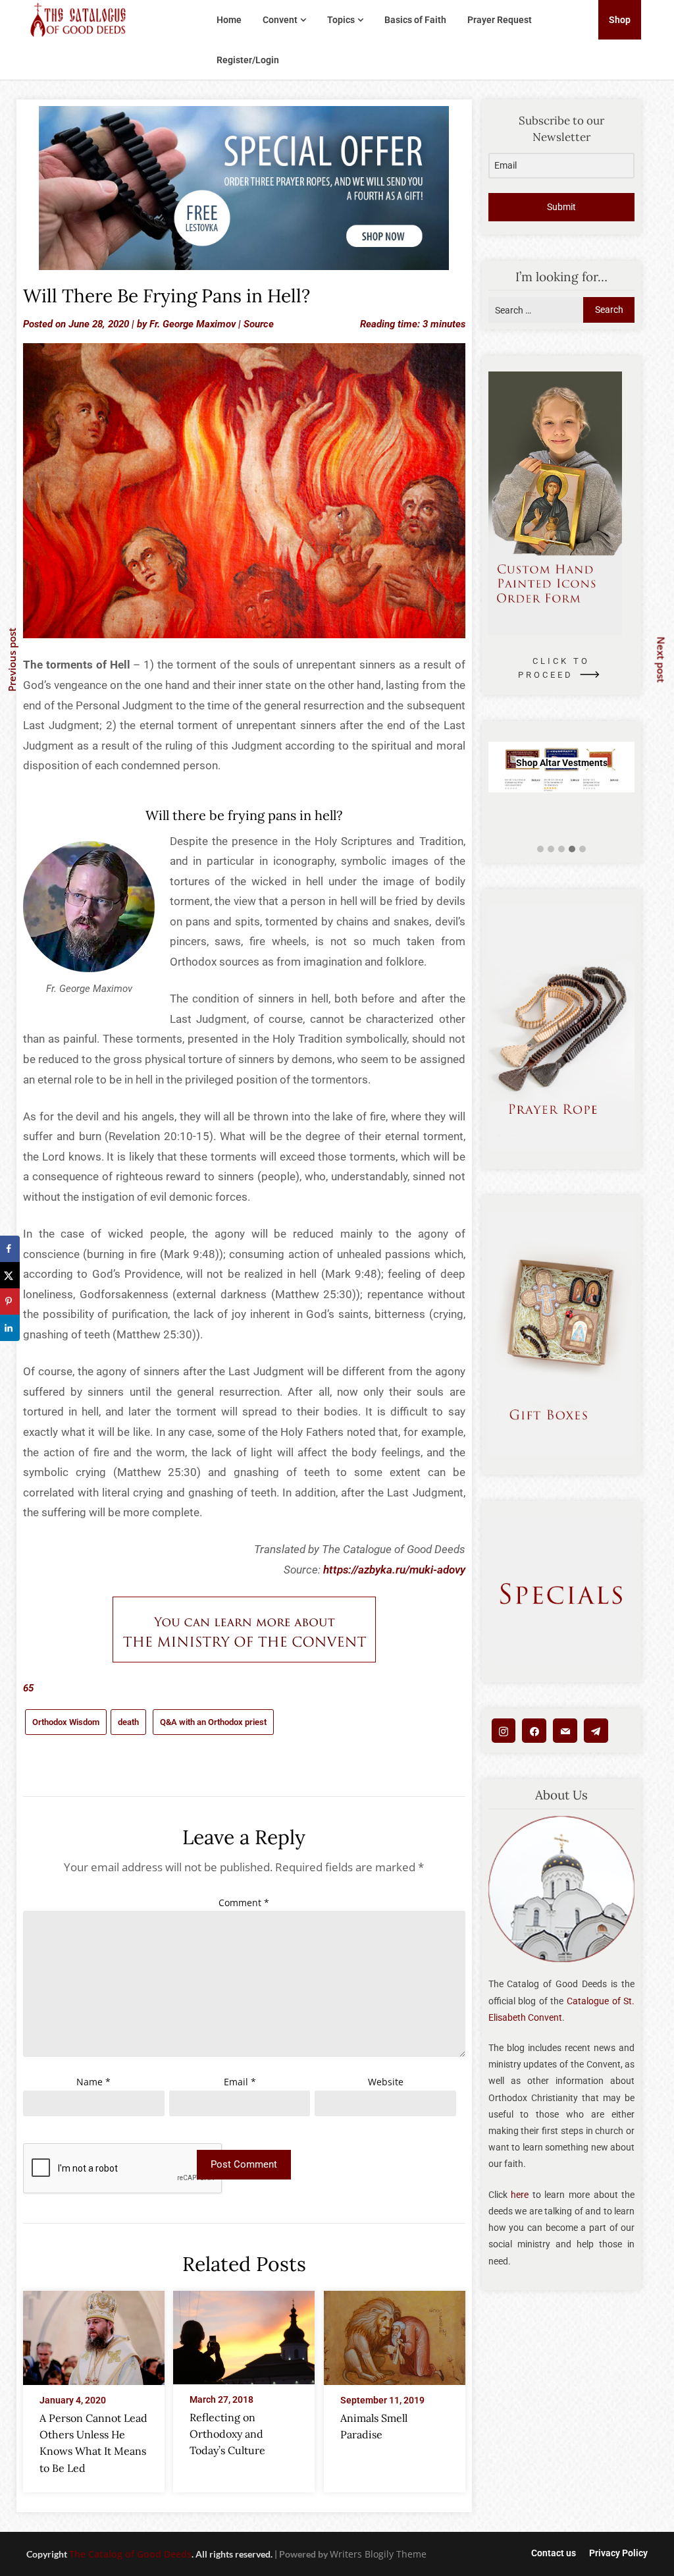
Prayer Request (500, 20)
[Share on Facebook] (10, 1249)
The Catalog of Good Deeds (130, 2554)
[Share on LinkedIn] (10, 1328)
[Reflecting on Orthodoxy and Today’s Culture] (244, 2334)
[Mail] (565, 1731)
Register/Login (248, 60)
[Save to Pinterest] (10, 1302)
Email (240, 2082)
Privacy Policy (618, 2553)
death (128, 1722)
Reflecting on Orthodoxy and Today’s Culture (227, 2434)
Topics (341, 20)
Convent (280, 20)
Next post (661, 659)
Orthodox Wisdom (66, 1722)
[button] (540, 849)
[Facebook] (534, 1731)
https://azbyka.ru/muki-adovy (394, 1570)
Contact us (554, 2553)
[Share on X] (10, 1275)
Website (386, 2082)
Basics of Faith (415, 20)
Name (93, 2082)
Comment (244, 1903)
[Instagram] (504, 1731)
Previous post (12, 660)
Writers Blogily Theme (378, 2554)
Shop (620, 20)
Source (259, 324)
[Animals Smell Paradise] (395, 2334)
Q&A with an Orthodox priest (213, 1722)
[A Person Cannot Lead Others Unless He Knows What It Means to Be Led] (94, 2334)
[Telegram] (596, 1731)
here (520, 2195)
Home (229, 20)
